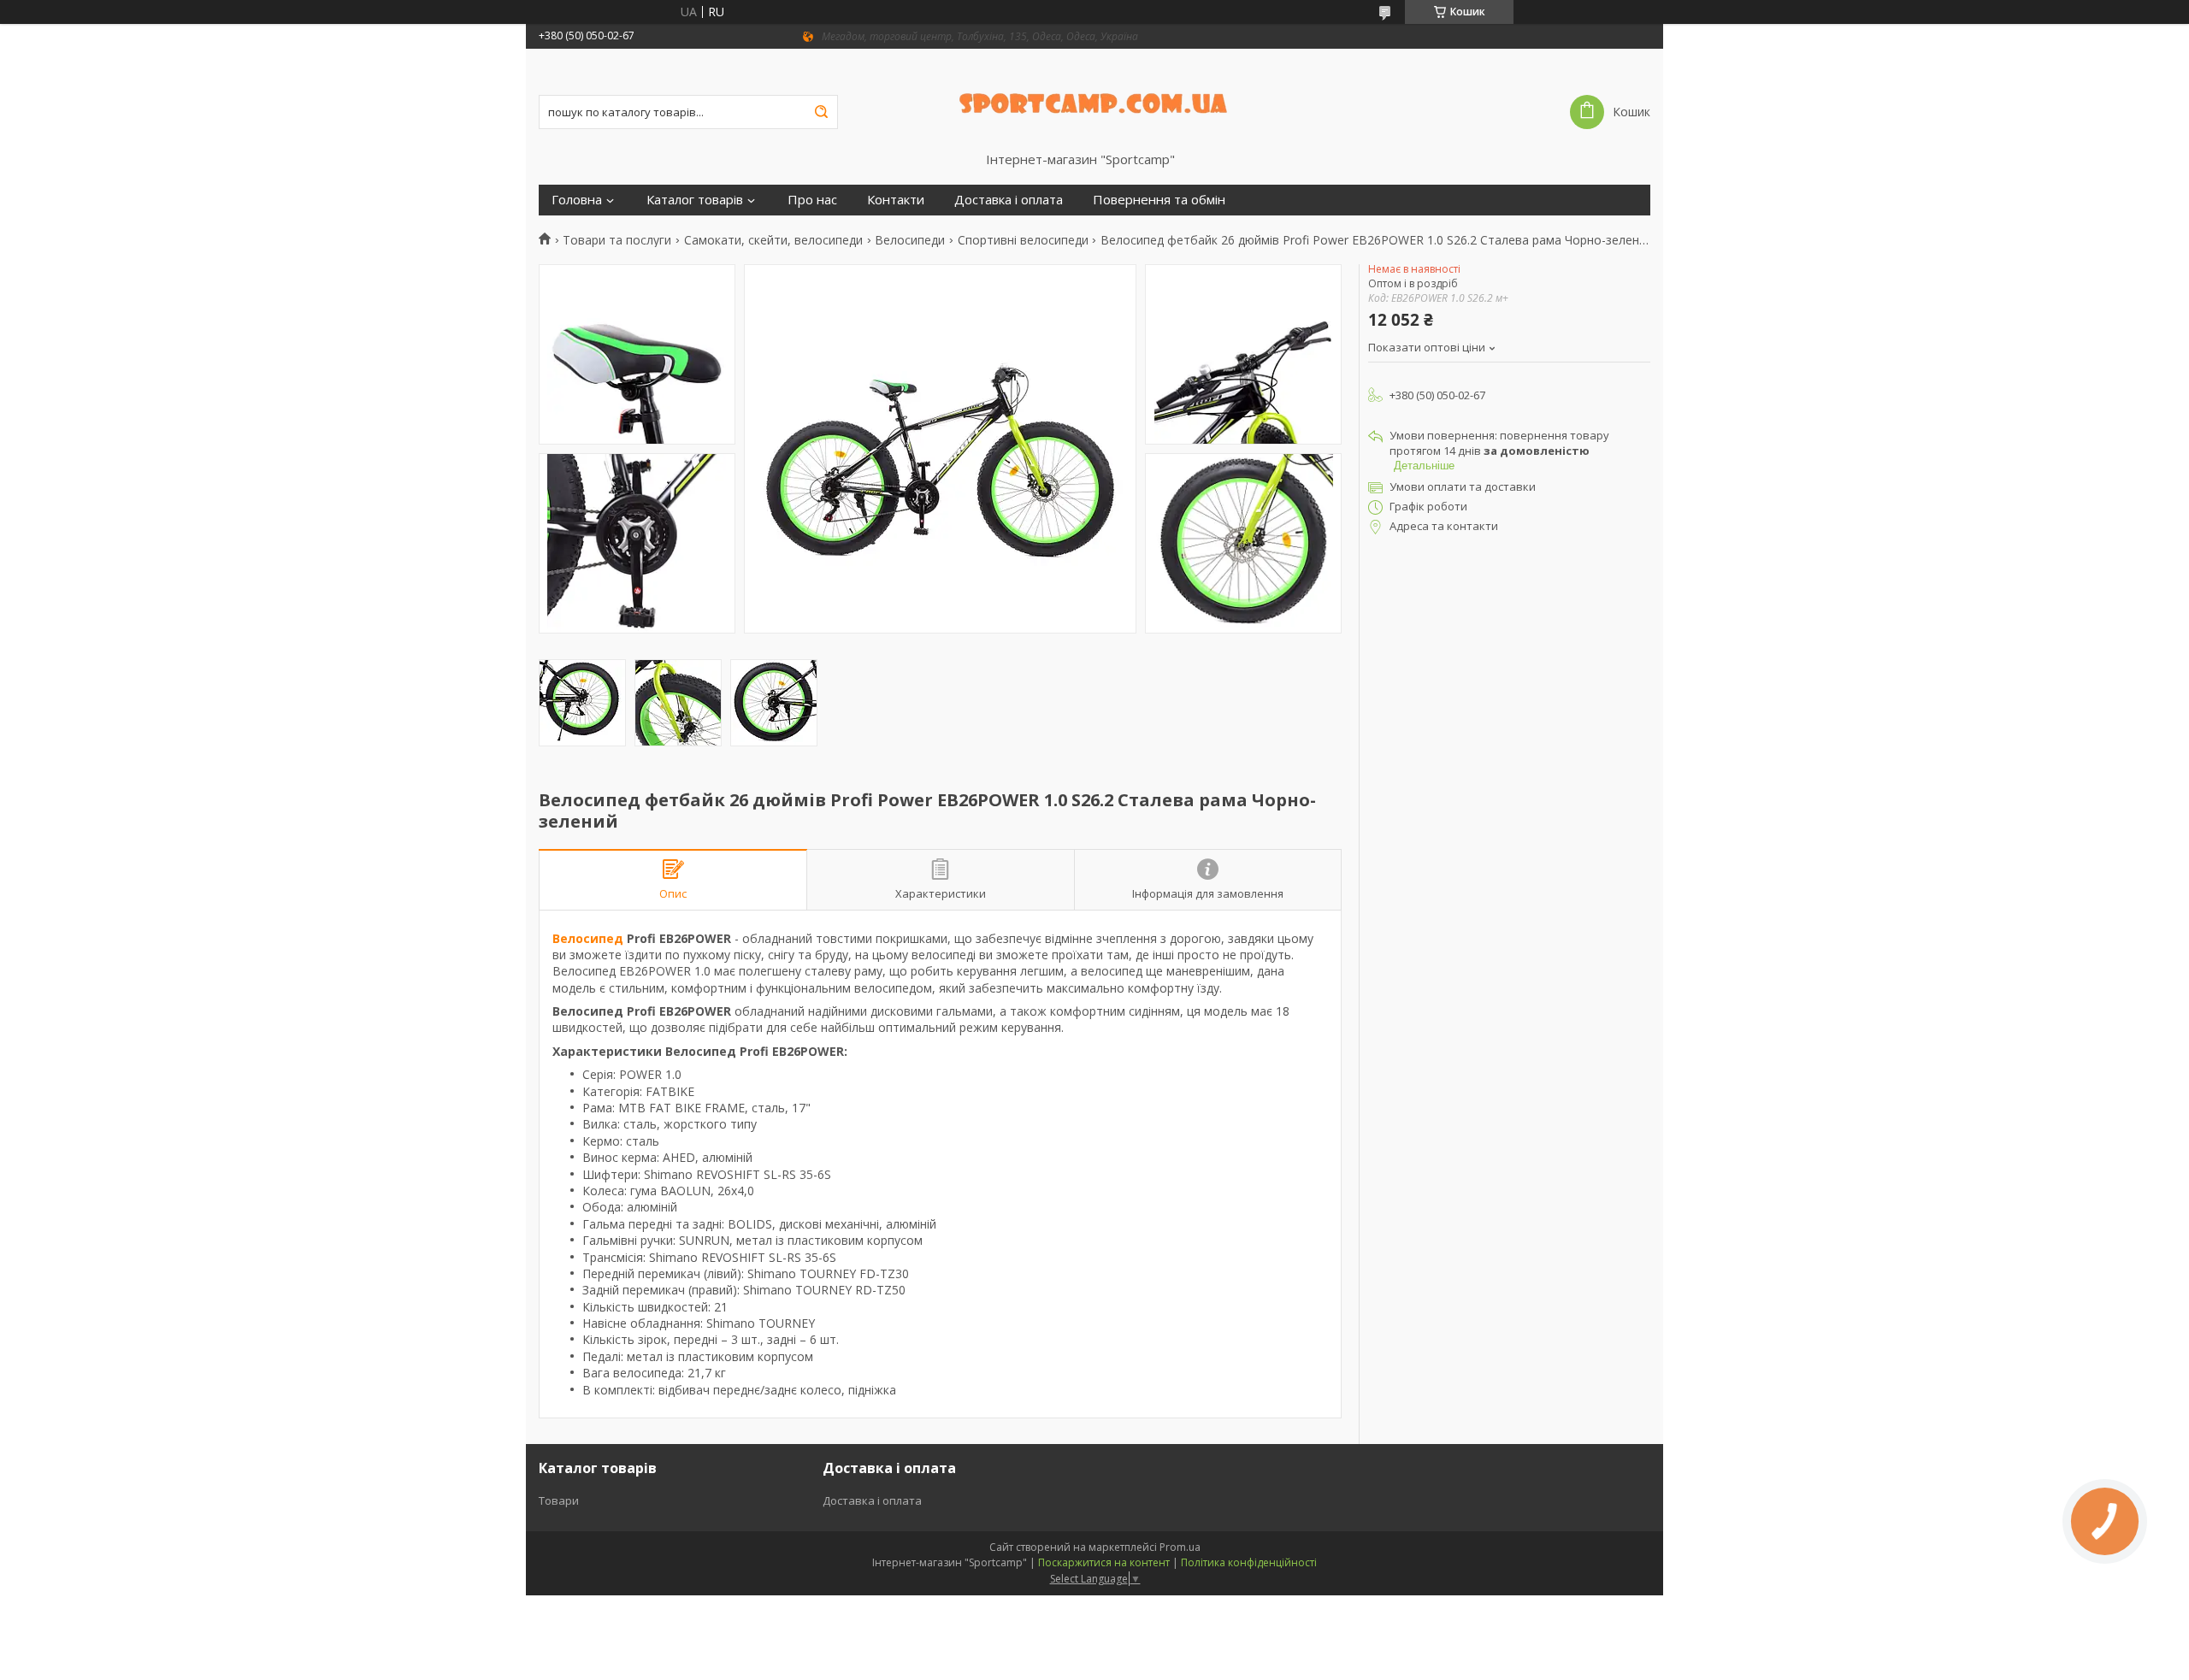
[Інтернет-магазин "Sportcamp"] (1095, 100)
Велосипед (588, 938)
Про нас (812, 200)
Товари (559, 1500)
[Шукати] (821, 112)
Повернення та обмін (1159, 200)
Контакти (896, 200)
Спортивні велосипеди (1023, 240)
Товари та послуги (617, 240)
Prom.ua (1180, 1547)
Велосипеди (910, 240)
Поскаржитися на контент (1104, 1562)
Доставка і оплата (1009, 200)
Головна (577, 200)
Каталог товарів (695, 200)
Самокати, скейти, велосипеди (773, 240)
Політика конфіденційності (1249, 1562)
